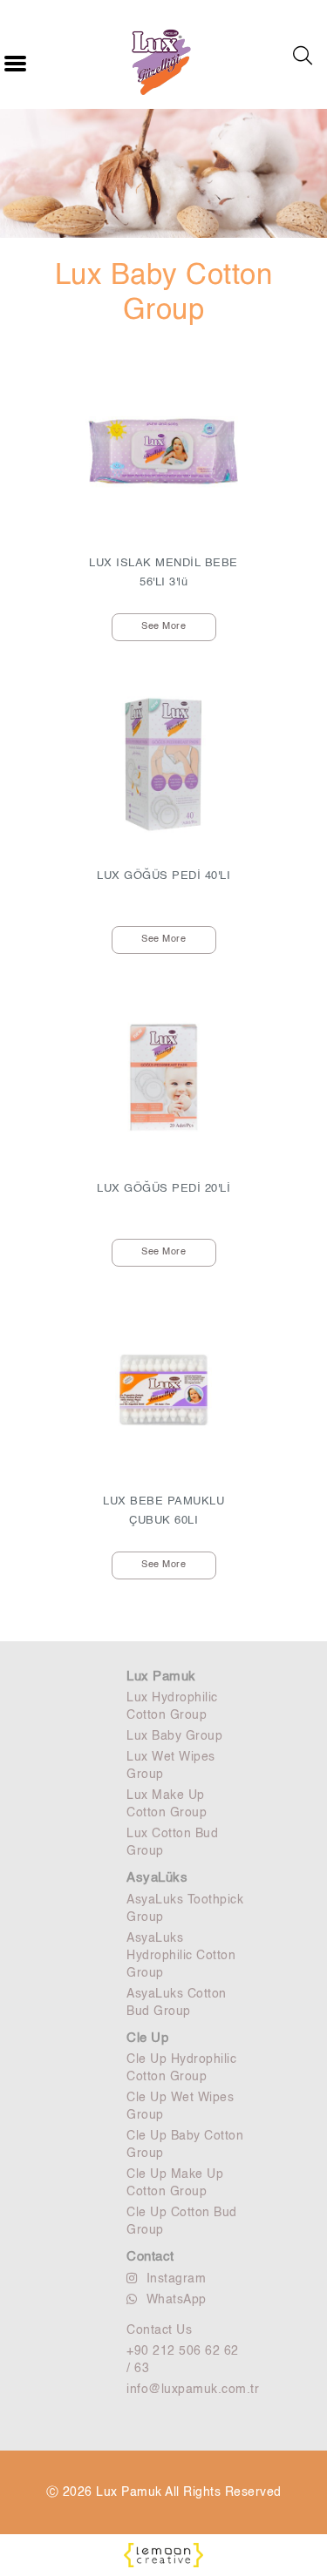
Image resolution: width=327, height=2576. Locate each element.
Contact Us (159, 2330)
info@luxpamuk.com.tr (185, 2390)
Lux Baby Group (174, 1736)
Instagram (177, 2279)
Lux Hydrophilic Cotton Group (172, 1707)
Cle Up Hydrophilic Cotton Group (181, 2068)
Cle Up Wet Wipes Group (180, 2106)
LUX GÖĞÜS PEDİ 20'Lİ (163, 1189)
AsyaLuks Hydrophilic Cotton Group (181, 1956)
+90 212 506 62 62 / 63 (183, 2360)
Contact (150, 2257)
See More (163, 627)
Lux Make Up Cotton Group (167, 1804)
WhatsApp (177, 2300)
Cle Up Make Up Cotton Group (175, 2183)
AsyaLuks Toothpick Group (185, 1909)
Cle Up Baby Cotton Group (185, 2145)
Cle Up (147, 2038)
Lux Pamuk (161, 1677)
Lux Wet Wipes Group (171, 1766)
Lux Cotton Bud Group (172, 1842)
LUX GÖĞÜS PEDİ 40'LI (163, 876)
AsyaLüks (157, 1878)
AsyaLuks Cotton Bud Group (177, 2003)
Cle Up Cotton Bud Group (182, 2221)
